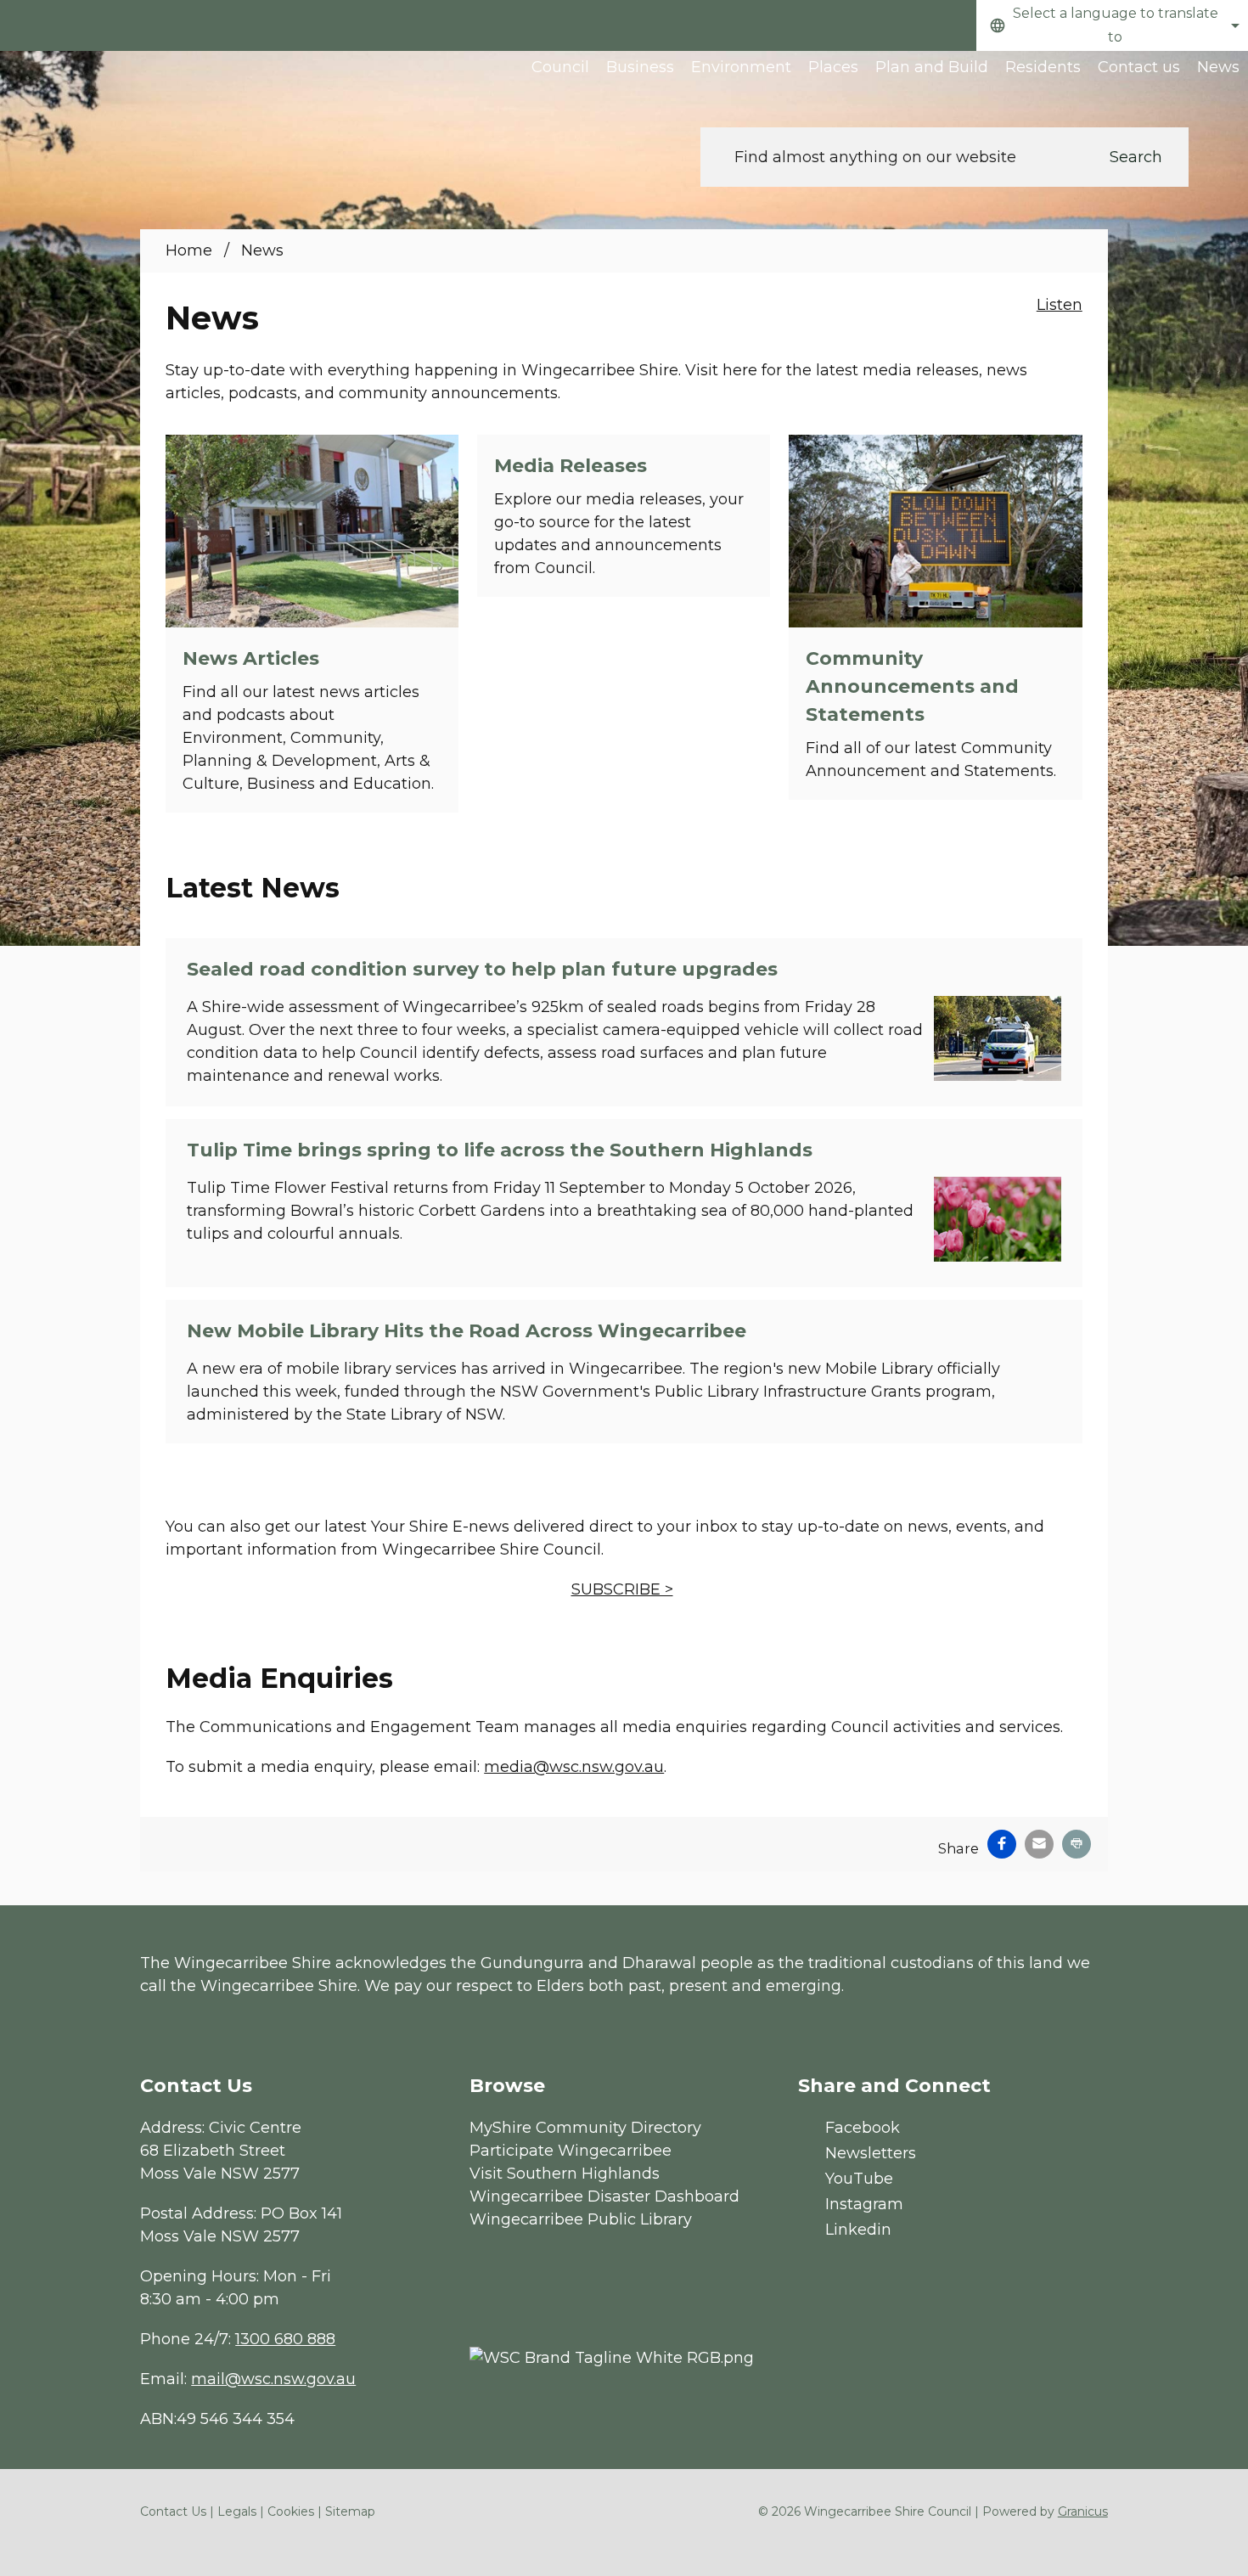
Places (833, 67)
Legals (237, 2511)
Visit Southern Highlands (565, 2174)
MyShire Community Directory (585, 2128)
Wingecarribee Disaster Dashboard (604, 2196)
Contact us (1139, 67)
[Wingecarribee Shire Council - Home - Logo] (136, 108)
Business (640, 67)
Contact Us (173, 2511)
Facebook (863, 2128)
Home (189, 250)
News (1218, 67)
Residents (1043, 67)
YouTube (859, 2179)
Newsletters (871, 2153)
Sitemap (350, 2511)
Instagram (864, 2204)
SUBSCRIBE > (622, 1589)
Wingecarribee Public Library (581, 2219)
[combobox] (1112, 25)
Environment (741, 67)
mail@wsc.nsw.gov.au (273, 2379)
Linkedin (858, 2230)
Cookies (291, 2511)
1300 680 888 (285, 2339)
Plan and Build (932, 67)
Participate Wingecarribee (571, 2151)
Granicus (1083, 2511)
